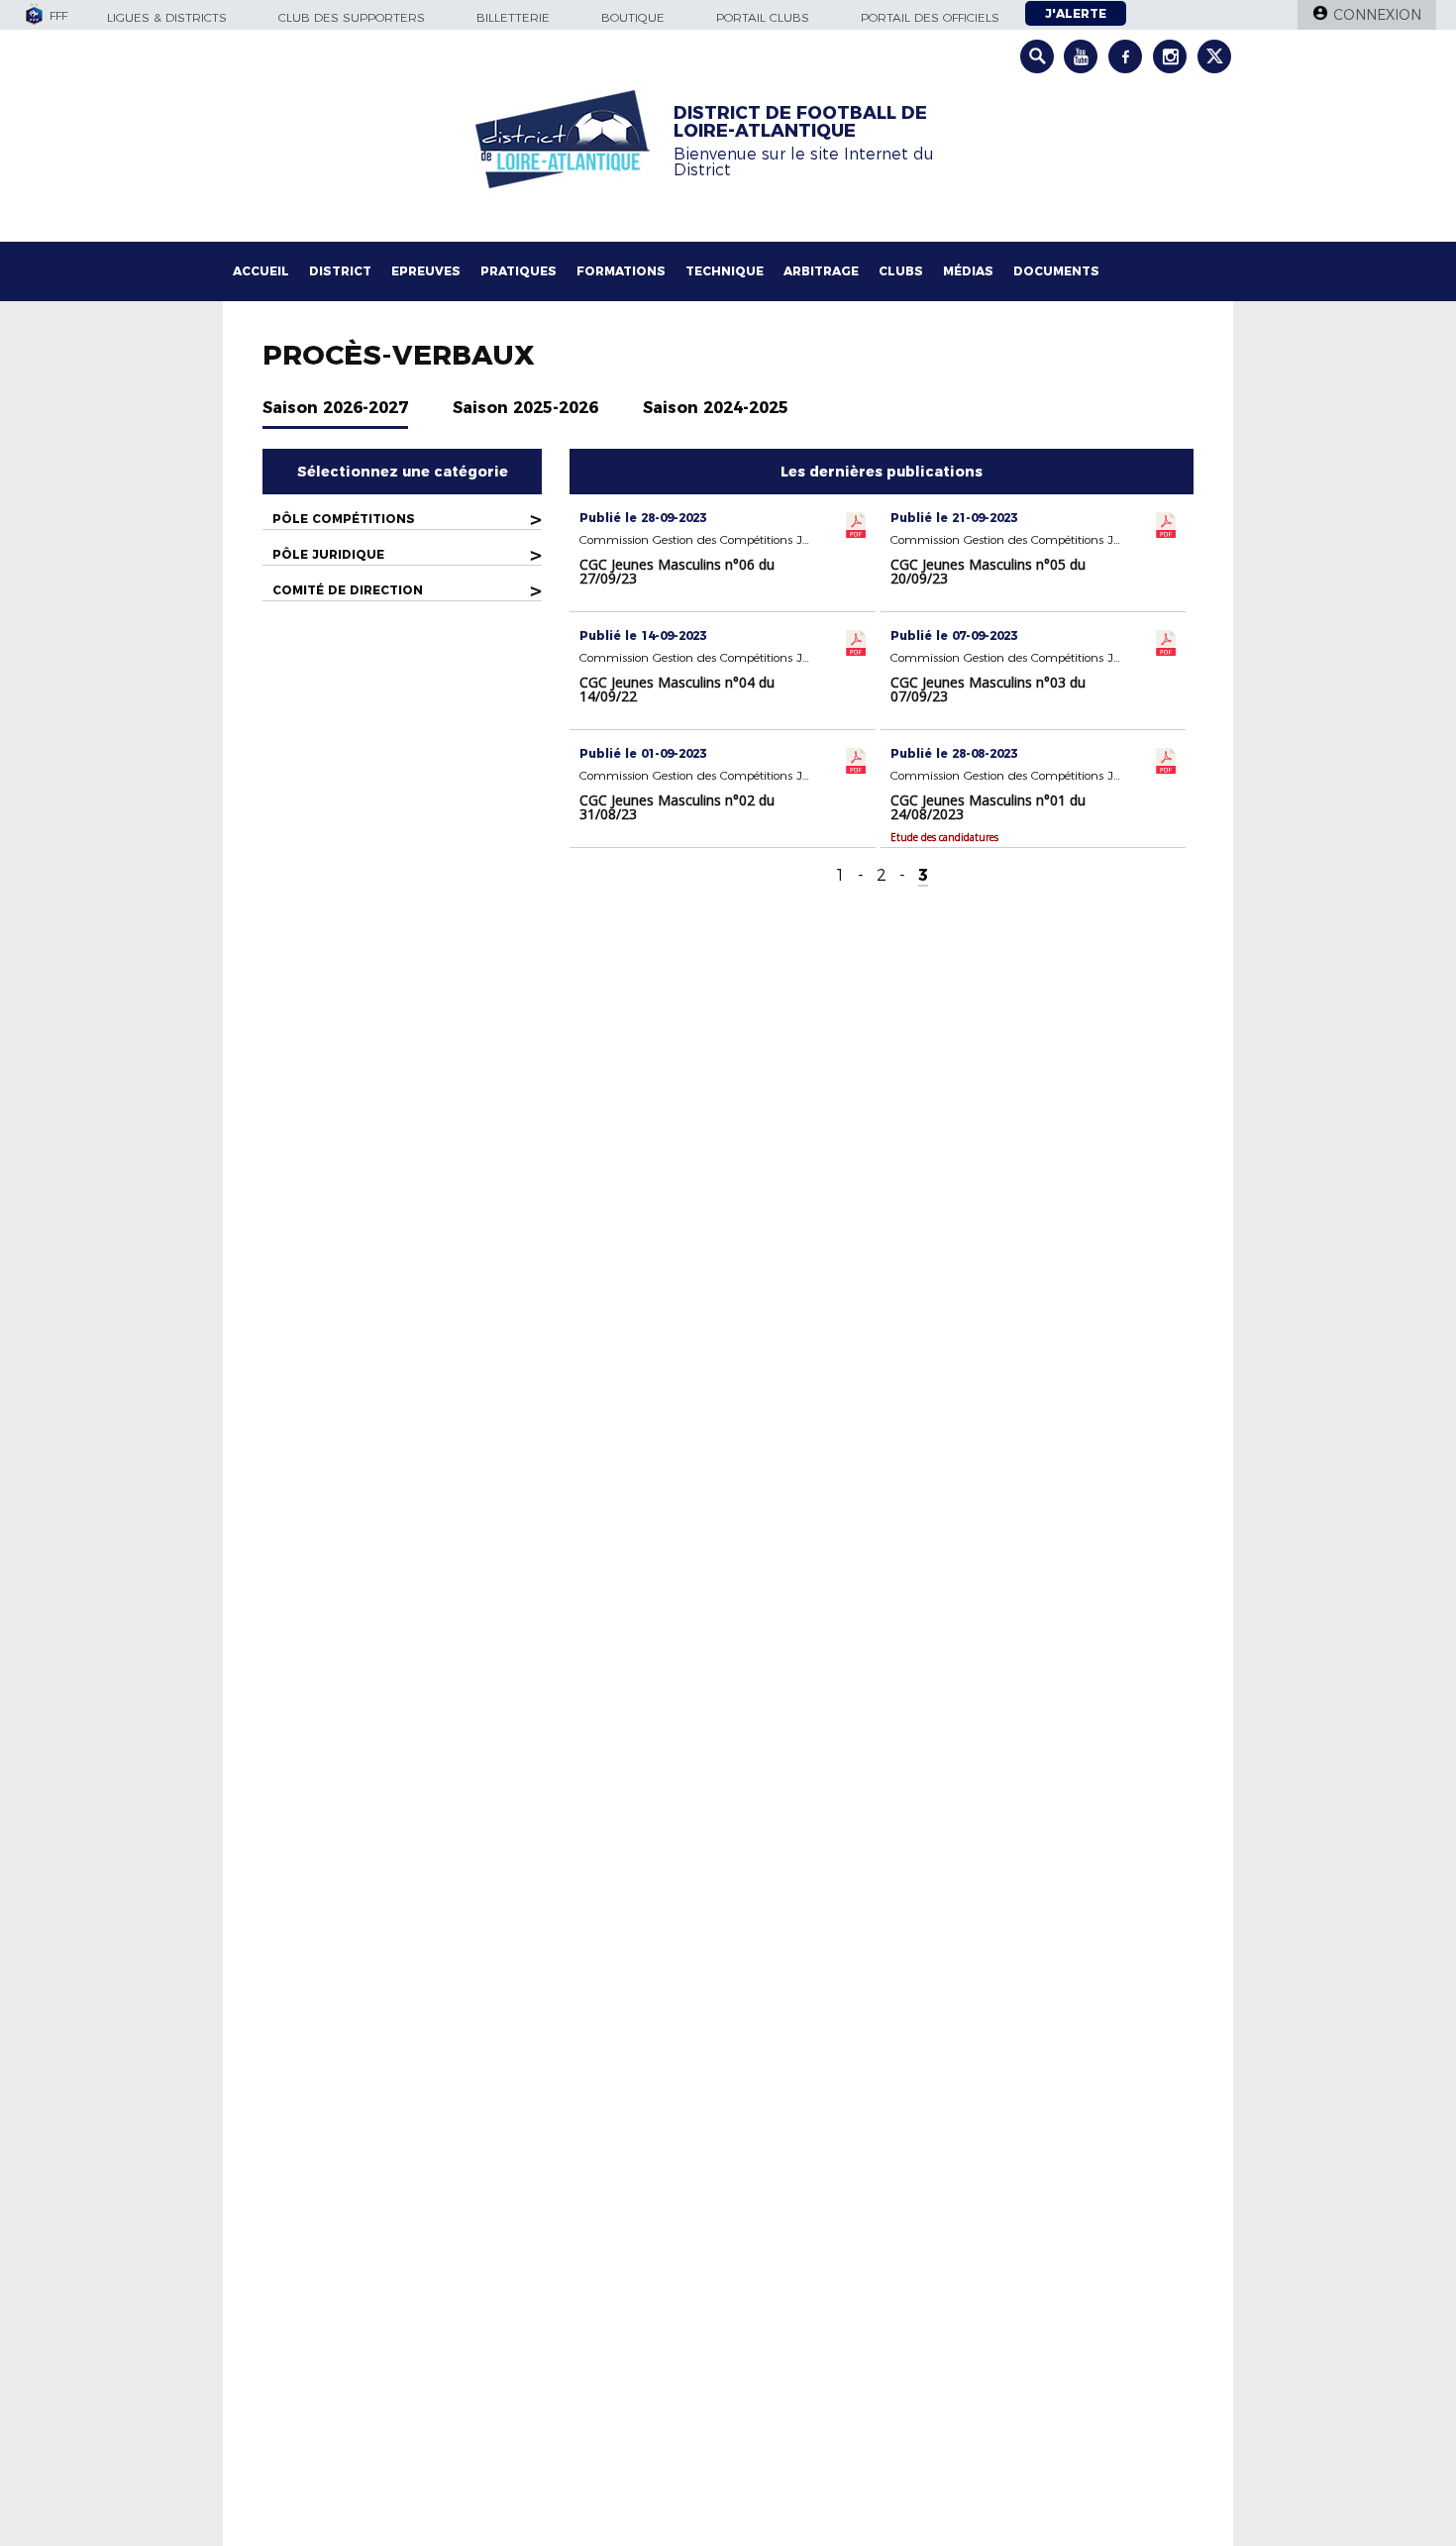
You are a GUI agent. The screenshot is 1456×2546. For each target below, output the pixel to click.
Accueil (261, 271)
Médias (968, 271)
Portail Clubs (763, 17)
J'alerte (1076, 13)
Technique (725, 271)
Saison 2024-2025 (716, 408)
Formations (621, 271)
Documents (1056, 271)
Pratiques (519, 271)
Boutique (633, 17)
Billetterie (513, 17)
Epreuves (426, 271)
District (340, 271)
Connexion (1377, 15)
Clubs (901, 271)
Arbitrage (821, 271)
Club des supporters (352, 17)
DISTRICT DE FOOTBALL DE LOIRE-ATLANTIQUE (800, 122)
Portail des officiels (930, 17)
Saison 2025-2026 (525, 408)
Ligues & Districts (167, 17)
